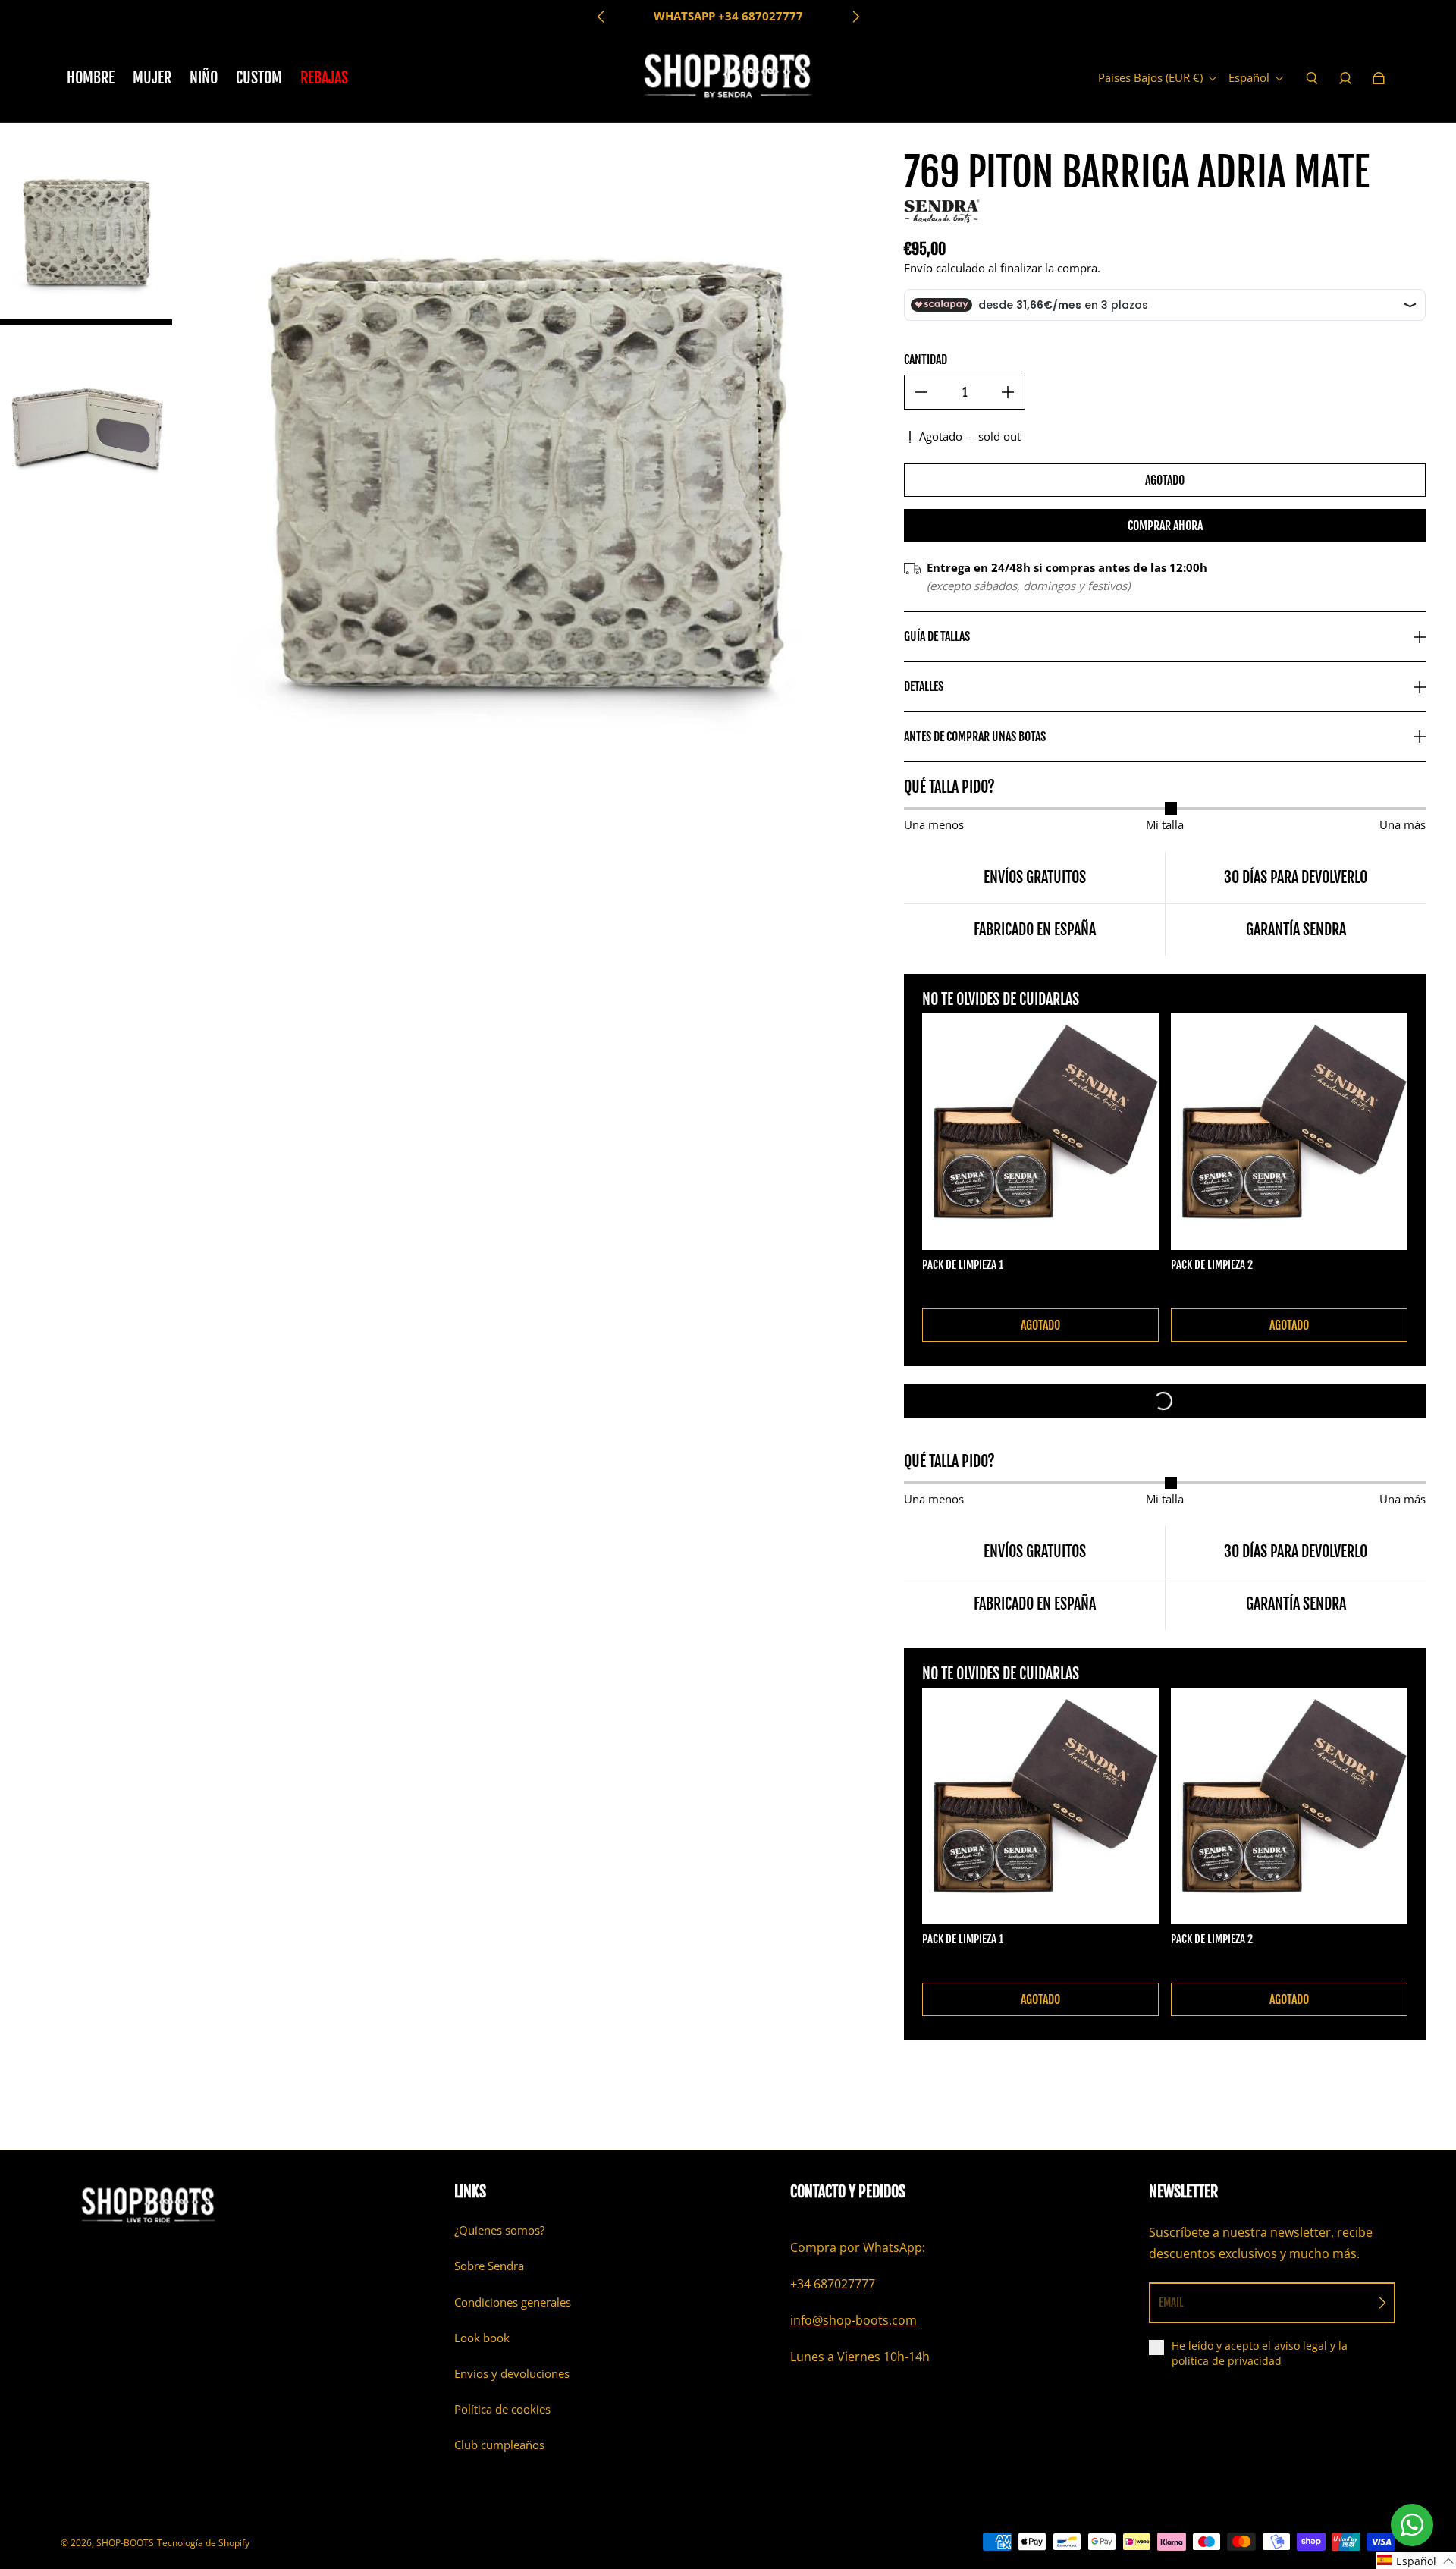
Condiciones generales (513, 2302)
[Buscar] (1312, 78)
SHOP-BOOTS (125, 2543)
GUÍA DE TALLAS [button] (937, 636)
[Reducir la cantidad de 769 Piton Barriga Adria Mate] (921, 392)
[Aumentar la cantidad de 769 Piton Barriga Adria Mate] (1008, 392)
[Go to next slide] (855, 17)
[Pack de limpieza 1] (1040, 1132)
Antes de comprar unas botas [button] (975, 736)
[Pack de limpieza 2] (1289, 1132)
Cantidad (926, 360)
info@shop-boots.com (854, 2320)
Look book (482, 2338)
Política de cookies (502, 2409)
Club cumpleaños (499, 2445)
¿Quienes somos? (499, 2230)
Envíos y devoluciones (512, 2374)
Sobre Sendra (489, 2266)
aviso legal (1301, 2346)
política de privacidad (1227, 2361)
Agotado (1165, 480)
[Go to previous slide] (601, 17)
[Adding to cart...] (1165, 1401)
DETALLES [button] (924, 686)
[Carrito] (1379, 78)
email (1171, 2302)
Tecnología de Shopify (203, 2543)
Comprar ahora (1165, 526)
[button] (1416, 2560)
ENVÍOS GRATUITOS (728, 16)
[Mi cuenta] (1345, 78)
